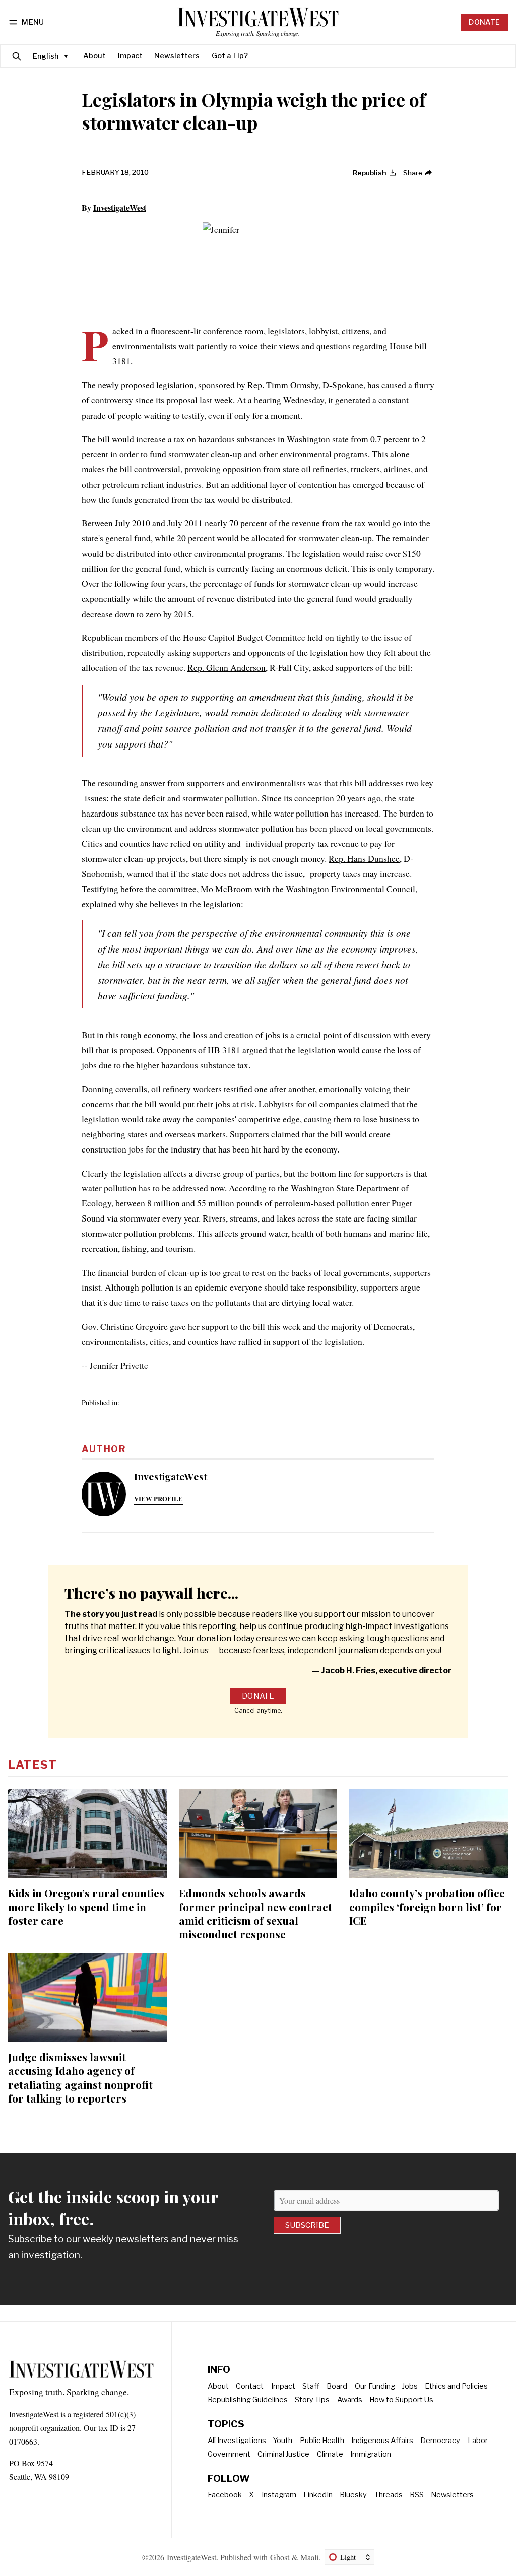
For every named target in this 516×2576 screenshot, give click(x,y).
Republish (370, 173)
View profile (158, 1499)
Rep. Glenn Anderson (227, 667)
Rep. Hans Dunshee (364, 858)
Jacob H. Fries (348, 1671)
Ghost (280, 2557)
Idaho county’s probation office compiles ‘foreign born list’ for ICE (427, 1907)
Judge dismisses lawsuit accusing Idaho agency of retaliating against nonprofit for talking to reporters (80, 2077)
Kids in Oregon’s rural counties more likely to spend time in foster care (86, 1907)
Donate (484, 22)
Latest (33, 1765)
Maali (309, 2557)
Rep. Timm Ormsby (283, 385)
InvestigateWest (120, 207)
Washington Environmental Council (350, 889)
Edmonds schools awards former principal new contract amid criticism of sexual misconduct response (255, 1913)
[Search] (17, 56)
